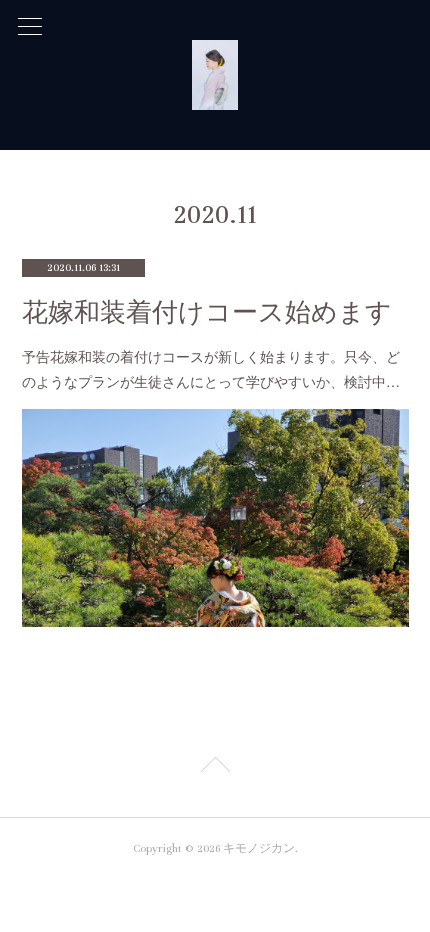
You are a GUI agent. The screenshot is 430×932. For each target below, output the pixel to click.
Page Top (215, 768)
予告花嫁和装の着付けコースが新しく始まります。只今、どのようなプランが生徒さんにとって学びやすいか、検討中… (211, 368)
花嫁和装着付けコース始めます (207, 312)
